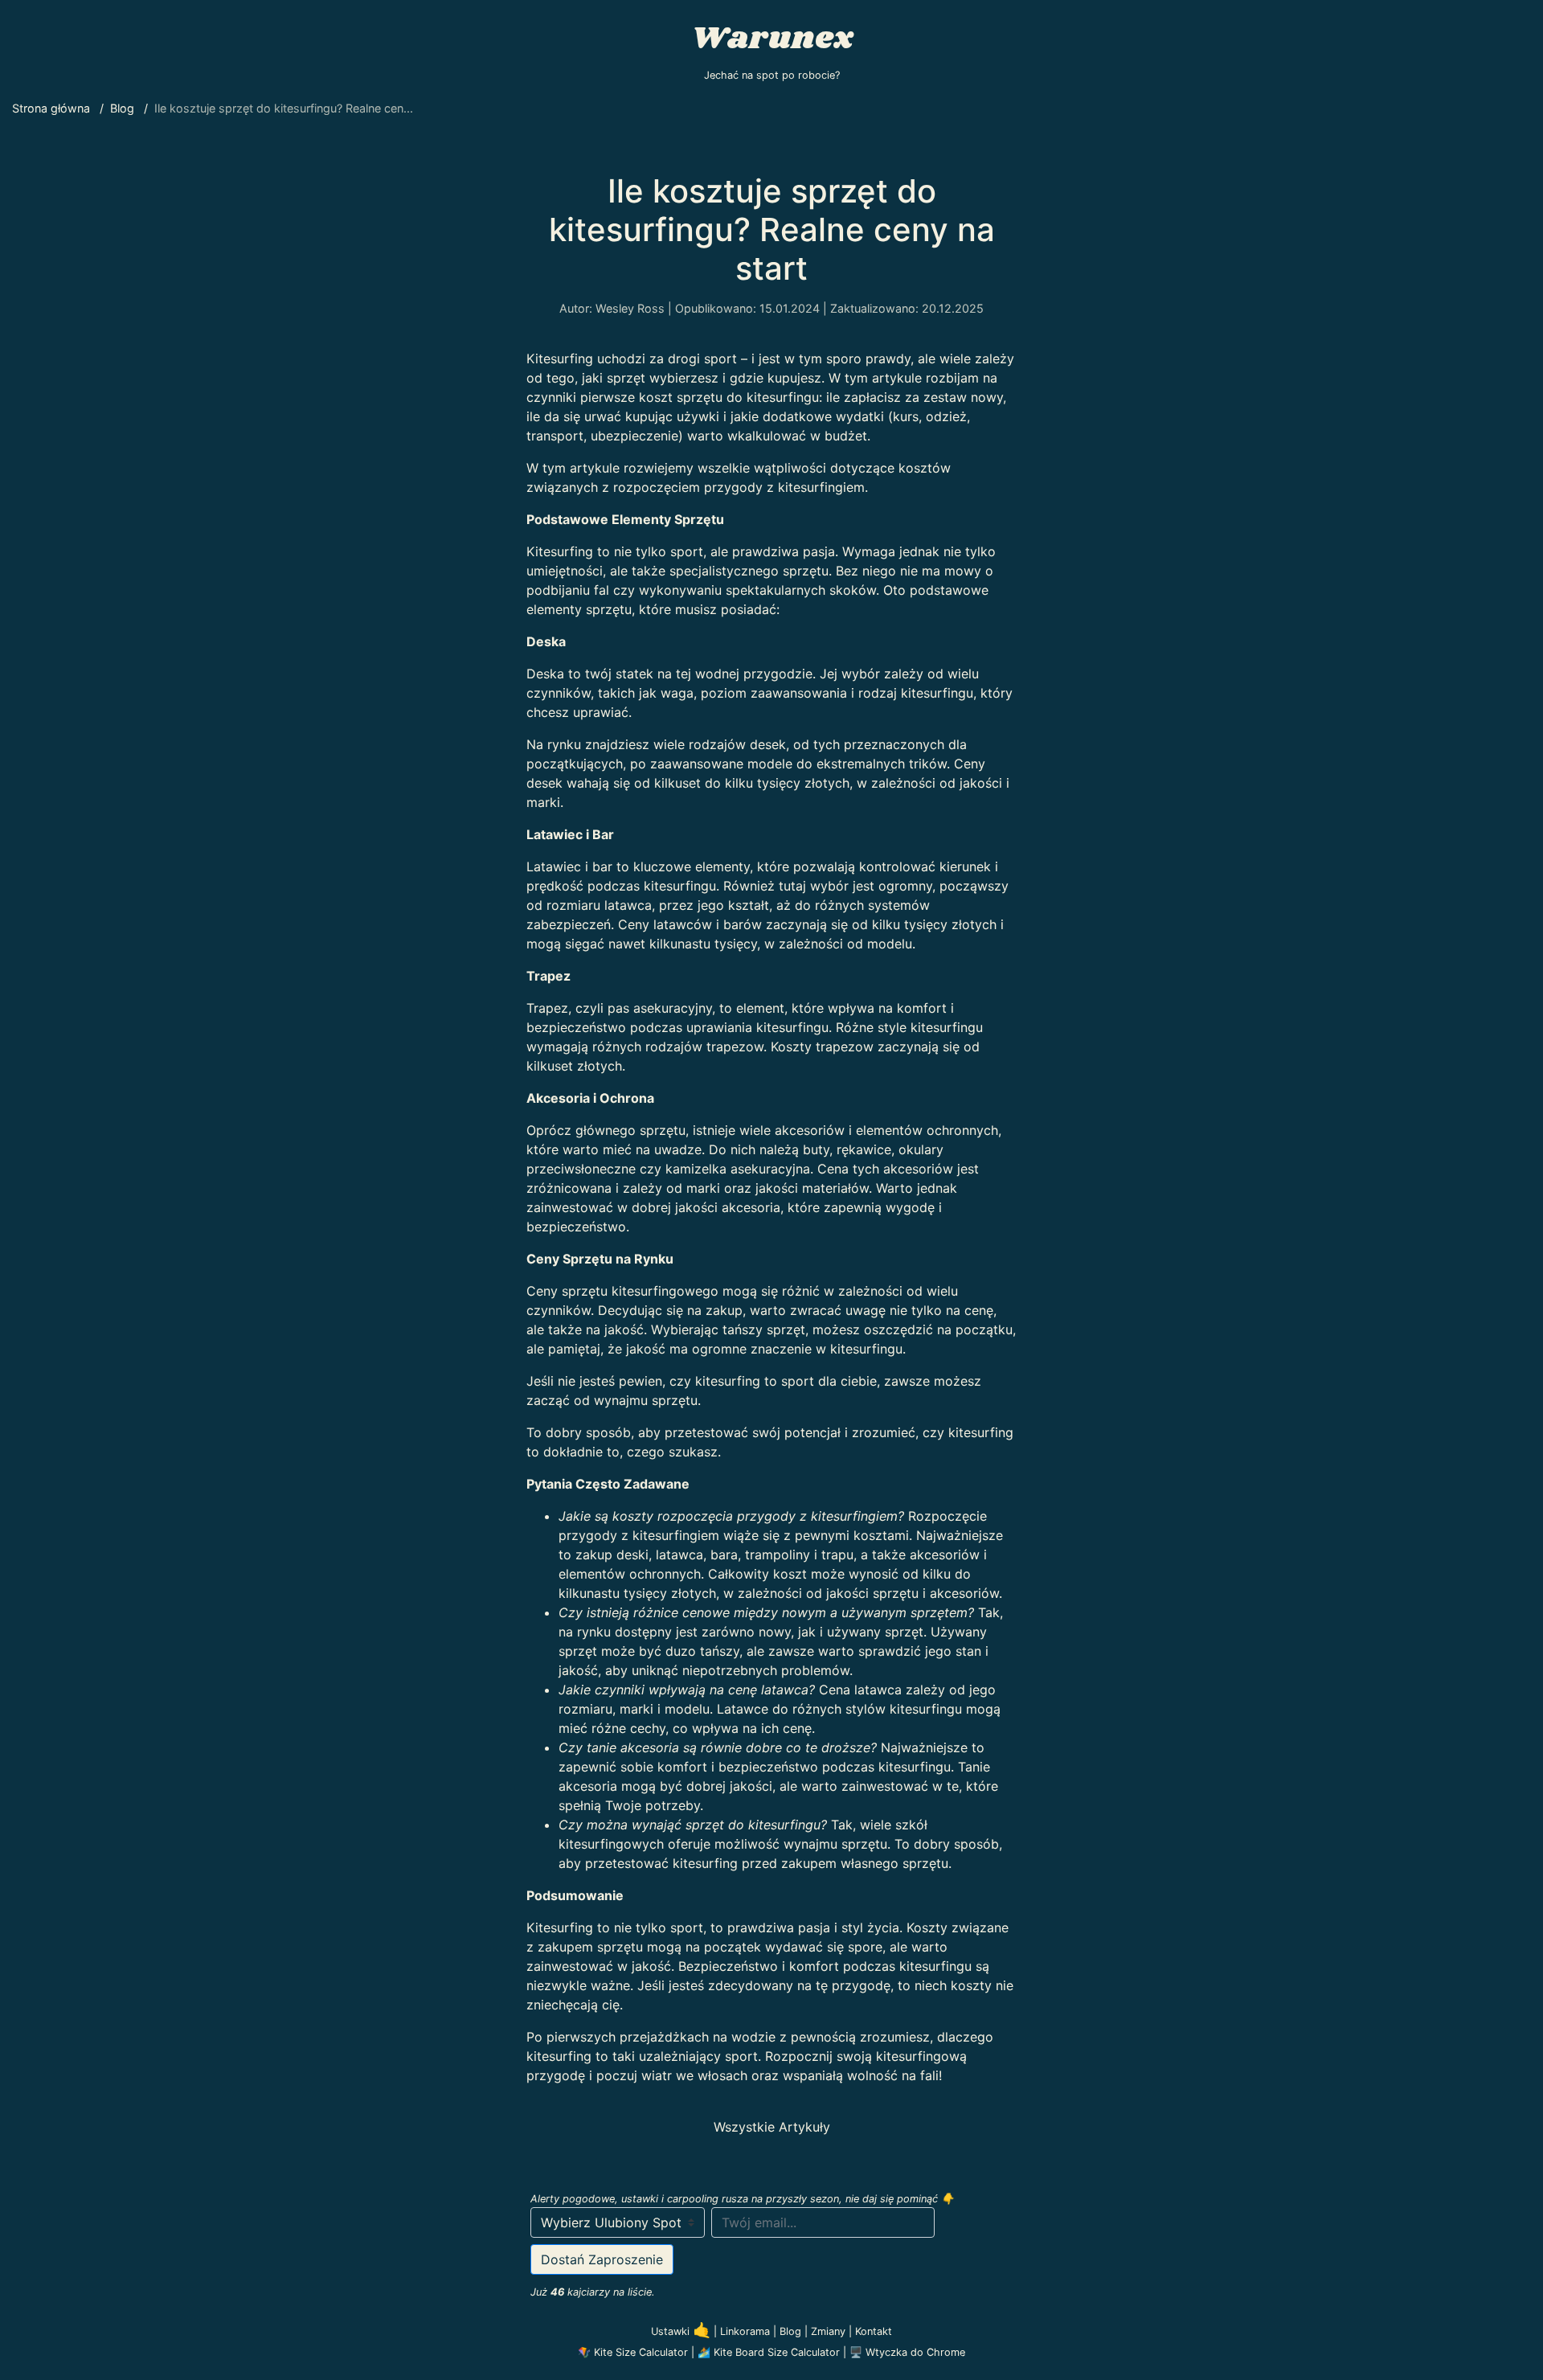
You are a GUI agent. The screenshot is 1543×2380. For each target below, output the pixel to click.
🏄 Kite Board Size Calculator (769, 2352)
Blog (792, 2331)
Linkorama (747, 2331)
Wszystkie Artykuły (772, 2127)
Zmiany (830, 2331)
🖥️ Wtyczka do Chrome (907, 2352)
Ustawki (681, 2331)
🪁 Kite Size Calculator (633, 2352)
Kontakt (874, 2331)
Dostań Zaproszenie (602, 2259)
